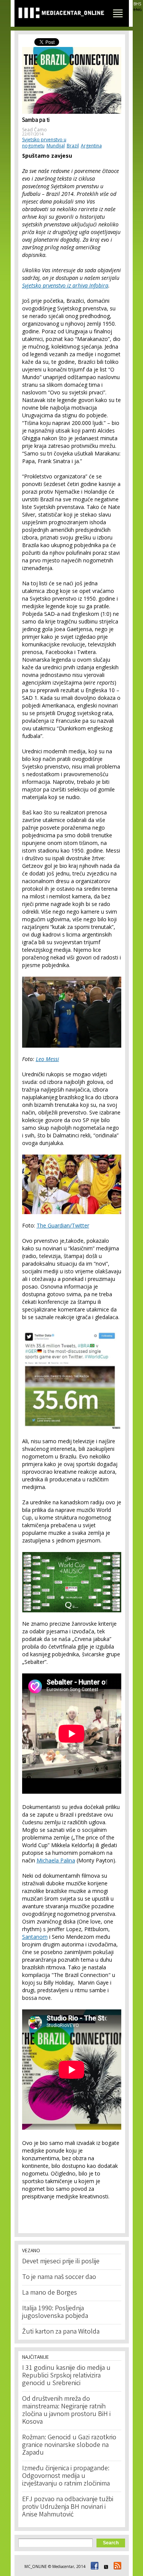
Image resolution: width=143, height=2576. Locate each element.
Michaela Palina (56, 1860)
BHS (137, 4)
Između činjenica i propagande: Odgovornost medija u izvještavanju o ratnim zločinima (66, 2476)
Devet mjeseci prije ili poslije (61, 2262)
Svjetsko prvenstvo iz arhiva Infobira (65, 285)
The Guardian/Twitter (63, 1225)
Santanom (35, 1937)
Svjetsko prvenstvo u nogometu (44, 143)
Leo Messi (47, 1059)
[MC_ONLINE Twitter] (105, 2566)
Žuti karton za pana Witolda (61, 2332)
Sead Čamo (35, 130)
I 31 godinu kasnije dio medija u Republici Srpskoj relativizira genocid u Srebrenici (66, 2376)
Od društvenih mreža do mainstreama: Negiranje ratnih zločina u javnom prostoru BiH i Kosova (66, 2411)
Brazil (73, 146)
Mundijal (56, 146)
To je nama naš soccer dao (59, 2277)
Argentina (91, 146)
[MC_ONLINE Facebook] (93, 2566)
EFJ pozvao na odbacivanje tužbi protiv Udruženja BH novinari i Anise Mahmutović (68, 2507)
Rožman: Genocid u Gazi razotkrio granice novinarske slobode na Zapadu (69, 2445)
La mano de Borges (50, 2293)
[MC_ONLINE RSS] (116, 2566)
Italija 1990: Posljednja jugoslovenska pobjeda (55, 2313)
